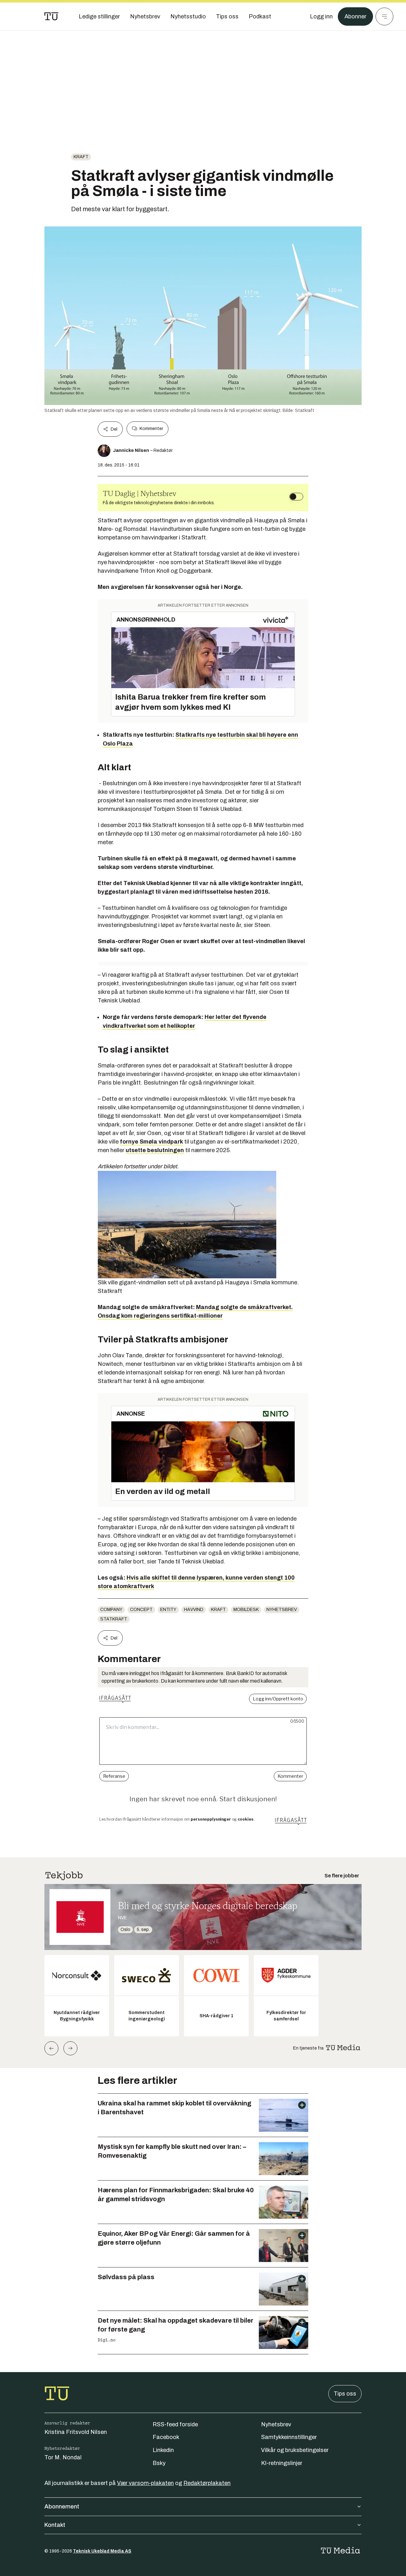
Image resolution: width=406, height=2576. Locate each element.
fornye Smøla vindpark (151, 1142)
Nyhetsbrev (282, 1610)
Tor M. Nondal (63, 2457)
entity (168, 1610)
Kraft (81, 157)
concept (141, 1610)
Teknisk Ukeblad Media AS (102, 2551)
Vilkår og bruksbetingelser (295, 2450)
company (111, 1610)
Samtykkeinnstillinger (289, 2437)
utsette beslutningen (155, 1150)
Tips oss (345, 2394)
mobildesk (246, 1610)
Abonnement (62, 2507)
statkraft (114, 1619)
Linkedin (163, 2450)
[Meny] (384, 16)
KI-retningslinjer (282, 2463)
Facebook (166, 2437)
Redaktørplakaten (207, 2483)
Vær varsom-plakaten (145, 2483)
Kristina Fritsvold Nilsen (76, 2432)
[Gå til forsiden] (51, 16)
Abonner (355, 16)
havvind (194, 1610)
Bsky (159, 2463)
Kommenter (151, 429)
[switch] (296, 497)
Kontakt (55, 2525)
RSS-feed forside (175, 2424)
